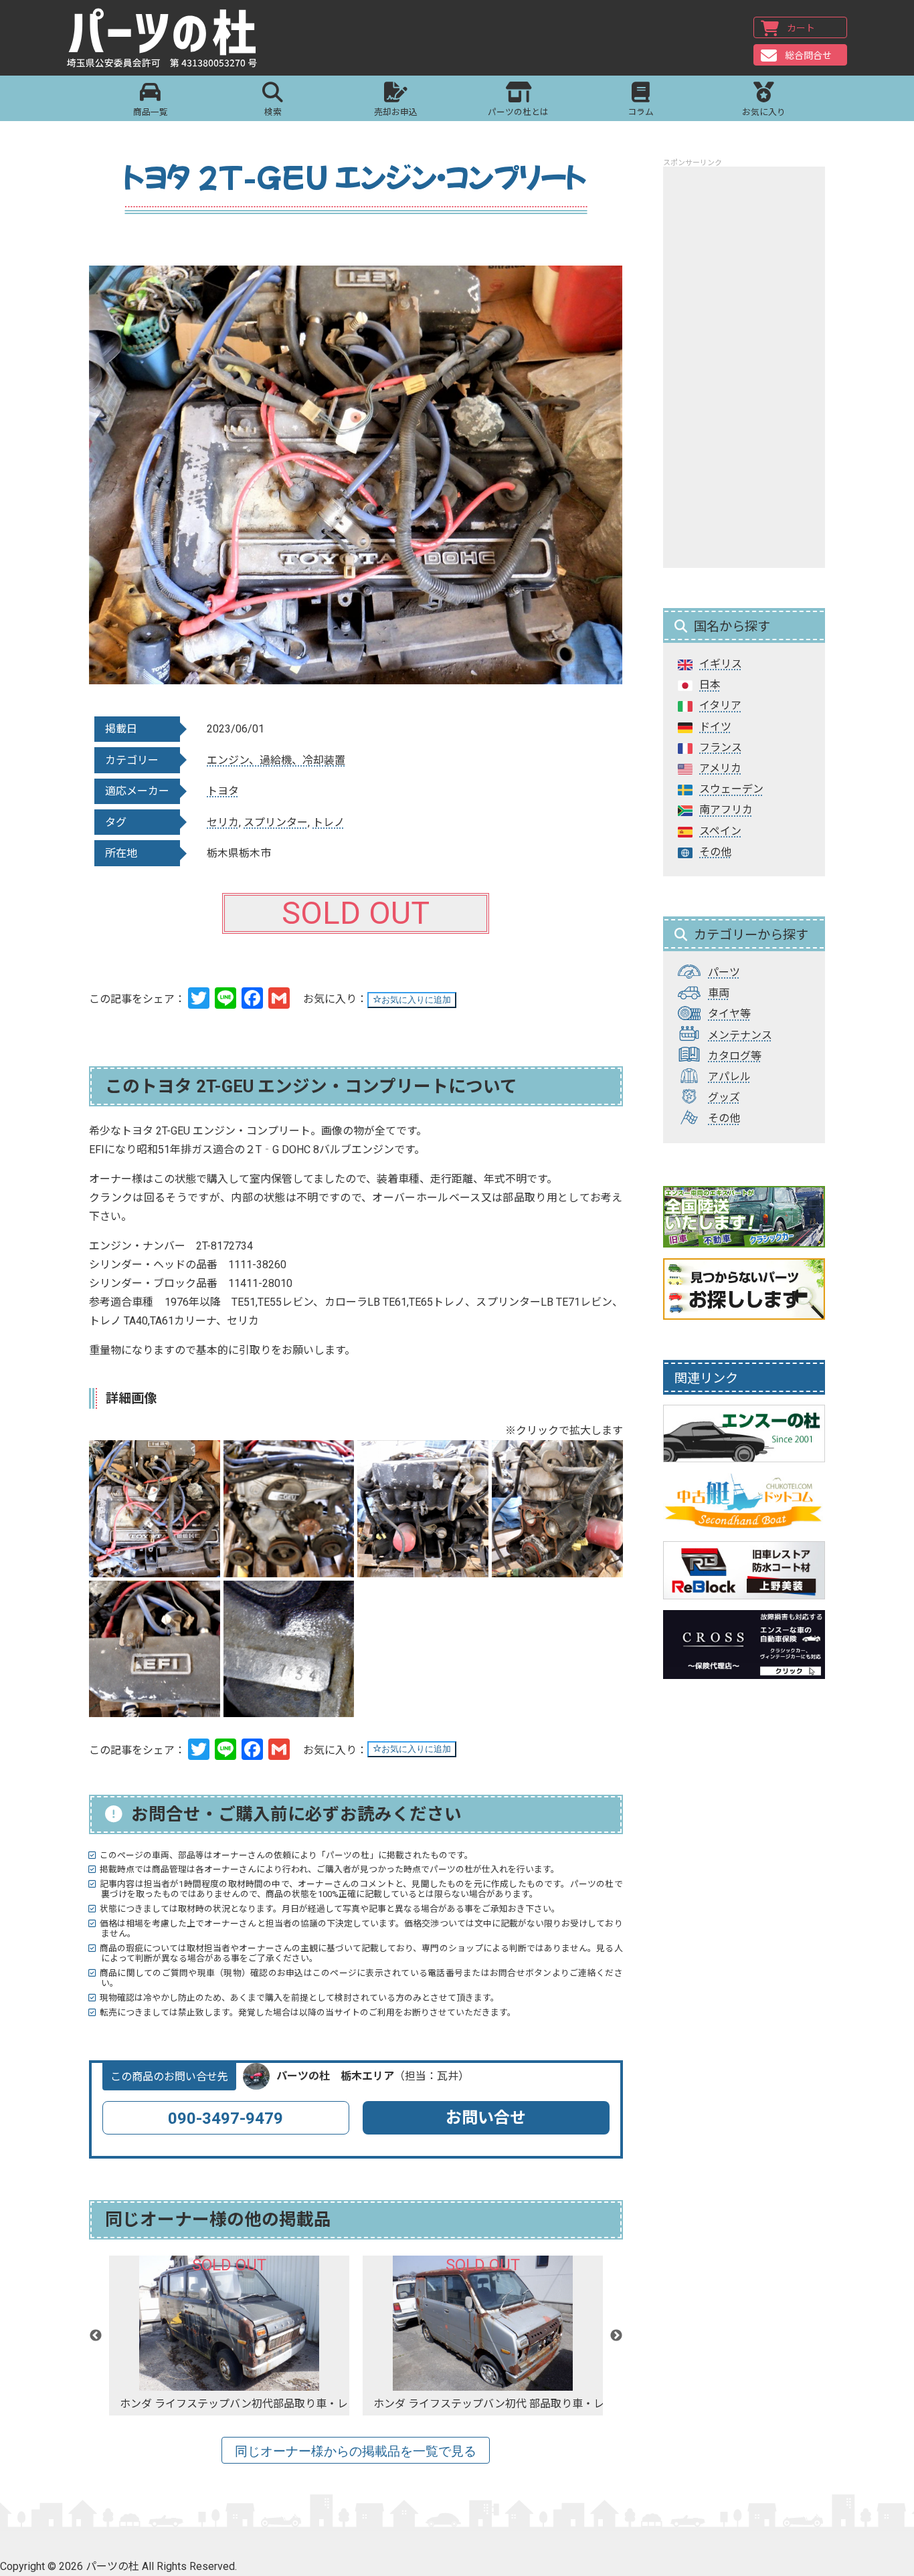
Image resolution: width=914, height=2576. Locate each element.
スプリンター (276, 822)
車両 (719, 993)
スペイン (720, 831)
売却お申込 (396, 112)
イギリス (721, 664)
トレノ (329, 822)
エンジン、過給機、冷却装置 (276, 760)
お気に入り (764, 112)
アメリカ (720, 768)
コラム (641, 112)
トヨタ (223, 791)
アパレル (729, 1077)
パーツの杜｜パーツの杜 (162, 38)
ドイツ (715, 727)
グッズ (724, 1097)
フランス (721, 748)
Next (616, 2336)
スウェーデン (731, 789)
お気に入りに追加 (416, 1000)
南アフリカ (726, 810)
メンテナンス (740, 1035)
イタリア (720, 705)
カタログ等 (735, 1056)
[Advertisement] (744, 367)
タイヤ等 (729, 1014)
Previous (96, 2336)
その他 (715, 852)
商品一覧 (151, 112)
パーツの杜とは (518, 112)
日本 (710, 685)
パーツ (724, 972)
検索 (273, 112)
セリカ (223, 822)
